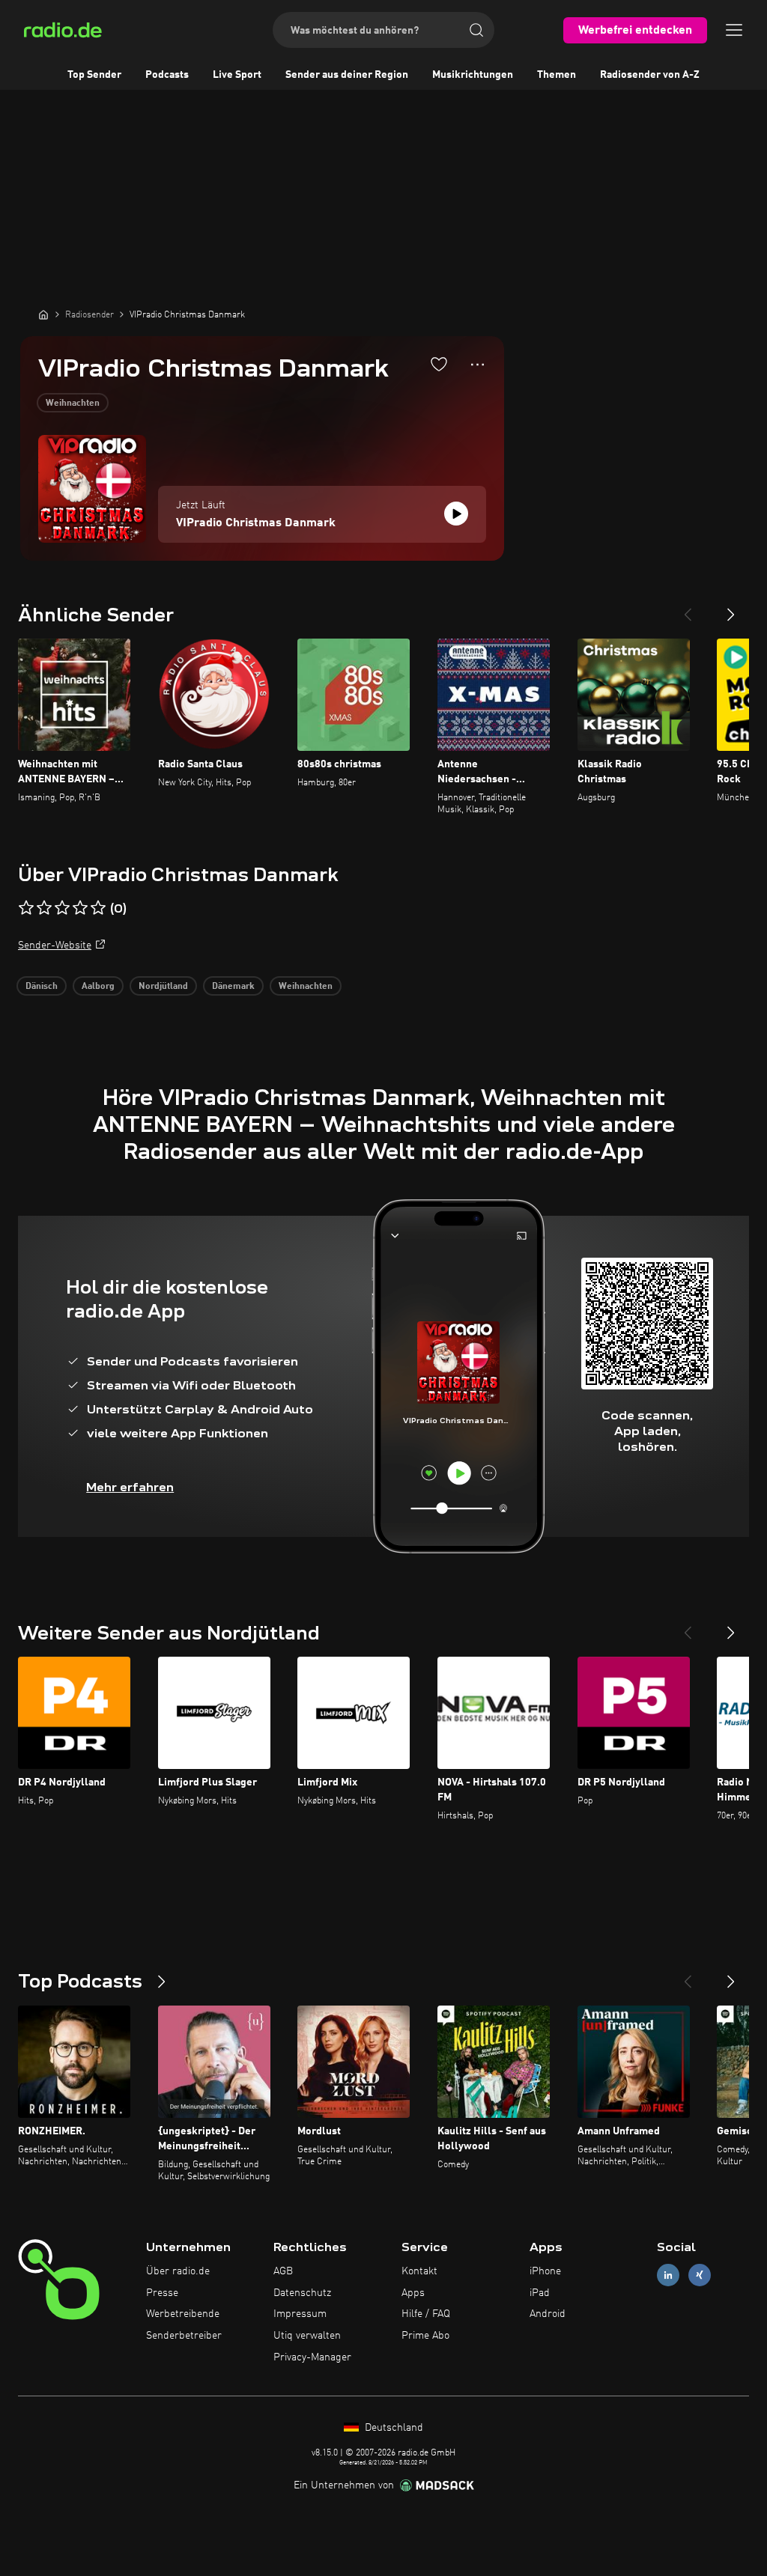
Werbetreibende (183, 2314)
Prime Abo (425, 2336)
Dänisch (42, 987)
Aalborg (98, 987)
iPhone (545, 2271)
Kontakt (419, 2271)
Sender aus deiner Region (347, 75)
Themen (557, 75)
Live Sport (237, 75)
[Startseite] (43, 314)
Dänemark (233, 987)
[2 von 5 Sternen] (44, 908)
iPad (540, 2293)
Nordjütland (163, 987)
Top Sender (94, 75)
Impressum (300, 2314)
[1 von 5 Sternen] (26, 908)
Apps (413, 2293)
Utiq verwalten (307, 2336)
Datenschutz (302, 2293)
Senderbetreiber (184, 2336)
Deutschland (392, 2428)
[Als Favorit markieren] (439, 364)
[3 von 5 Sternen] (62, 908)
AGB (283, 2271)
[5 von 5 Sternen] (98, 908)
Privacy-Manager (312, 2357)
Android (548, 2314)
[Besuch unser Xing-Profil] (700, 2275)
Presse (162, 2293)
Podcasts (167, 75)
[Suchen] (476, 30)
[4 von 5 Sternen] (80, 908)
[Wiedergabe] (456, 514)
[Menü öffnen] (734, 30)
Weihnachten (73, 404)
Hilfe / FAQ (426, 2314)
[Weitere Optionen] (478, 365)
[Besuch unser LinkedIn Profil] (668, 2275)
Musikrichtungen (473, 75)
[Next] (731, 609)
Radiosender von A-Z (650, 75)
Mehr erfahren (130, 1487)
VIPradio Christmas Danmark (256, 523)
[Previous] (688, 609)
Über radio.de (178, 2271)
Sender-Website (55, 946)
